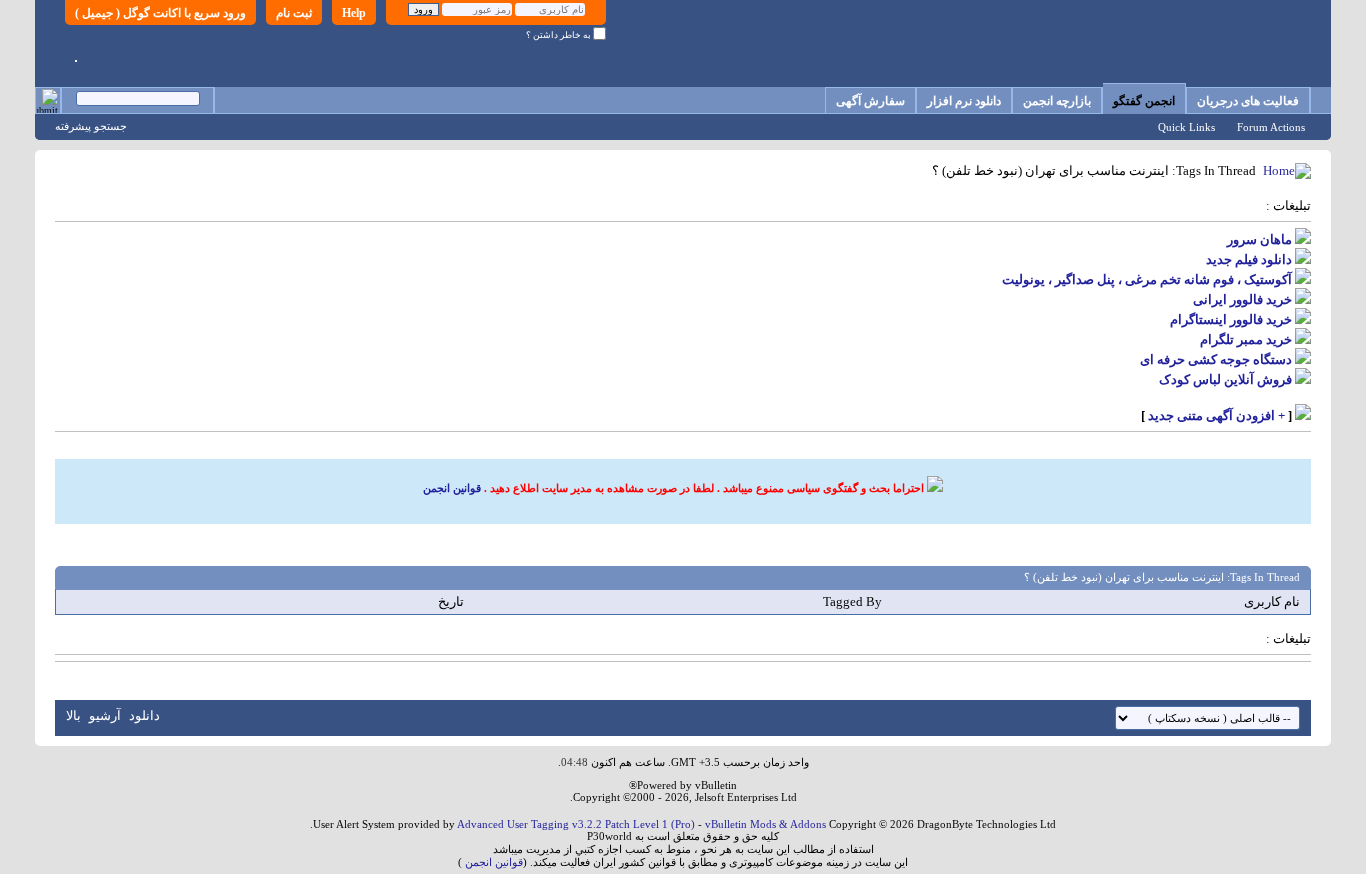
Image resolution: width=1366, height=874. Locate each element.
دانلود (144, 715)
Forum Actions (1271, 127)
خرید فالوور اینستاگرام (1231, 319)
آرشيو (105, 715)
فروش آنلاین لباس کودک (1225, 379)
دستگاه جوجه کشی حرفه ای (1216, 359)
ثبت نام (294, 13)
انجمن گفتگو (1144, 101)
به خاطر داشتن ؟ (559, 35)
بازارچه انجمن (1057, 101)
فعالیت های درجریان (1248, 101)
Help (354, 13)
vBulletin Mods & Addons (765, 824)
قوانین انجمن (452, 488)
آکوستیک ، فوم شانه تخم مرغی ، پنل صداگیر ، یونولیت (1147, 279)
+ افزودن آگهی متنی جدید (1216, 415)
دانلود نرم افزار (964, 101)
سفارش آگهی (870, 101)
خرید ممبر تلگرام (1246, 339)
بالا (73, 715)
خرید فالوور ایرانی (1242, 299)
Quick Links (1186, 127)
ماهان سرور (1259, 239)
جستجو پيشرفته (91, 126)
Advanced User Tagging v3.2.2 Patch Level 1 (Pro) (576, 824)
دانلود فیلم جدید (1249, 259)
